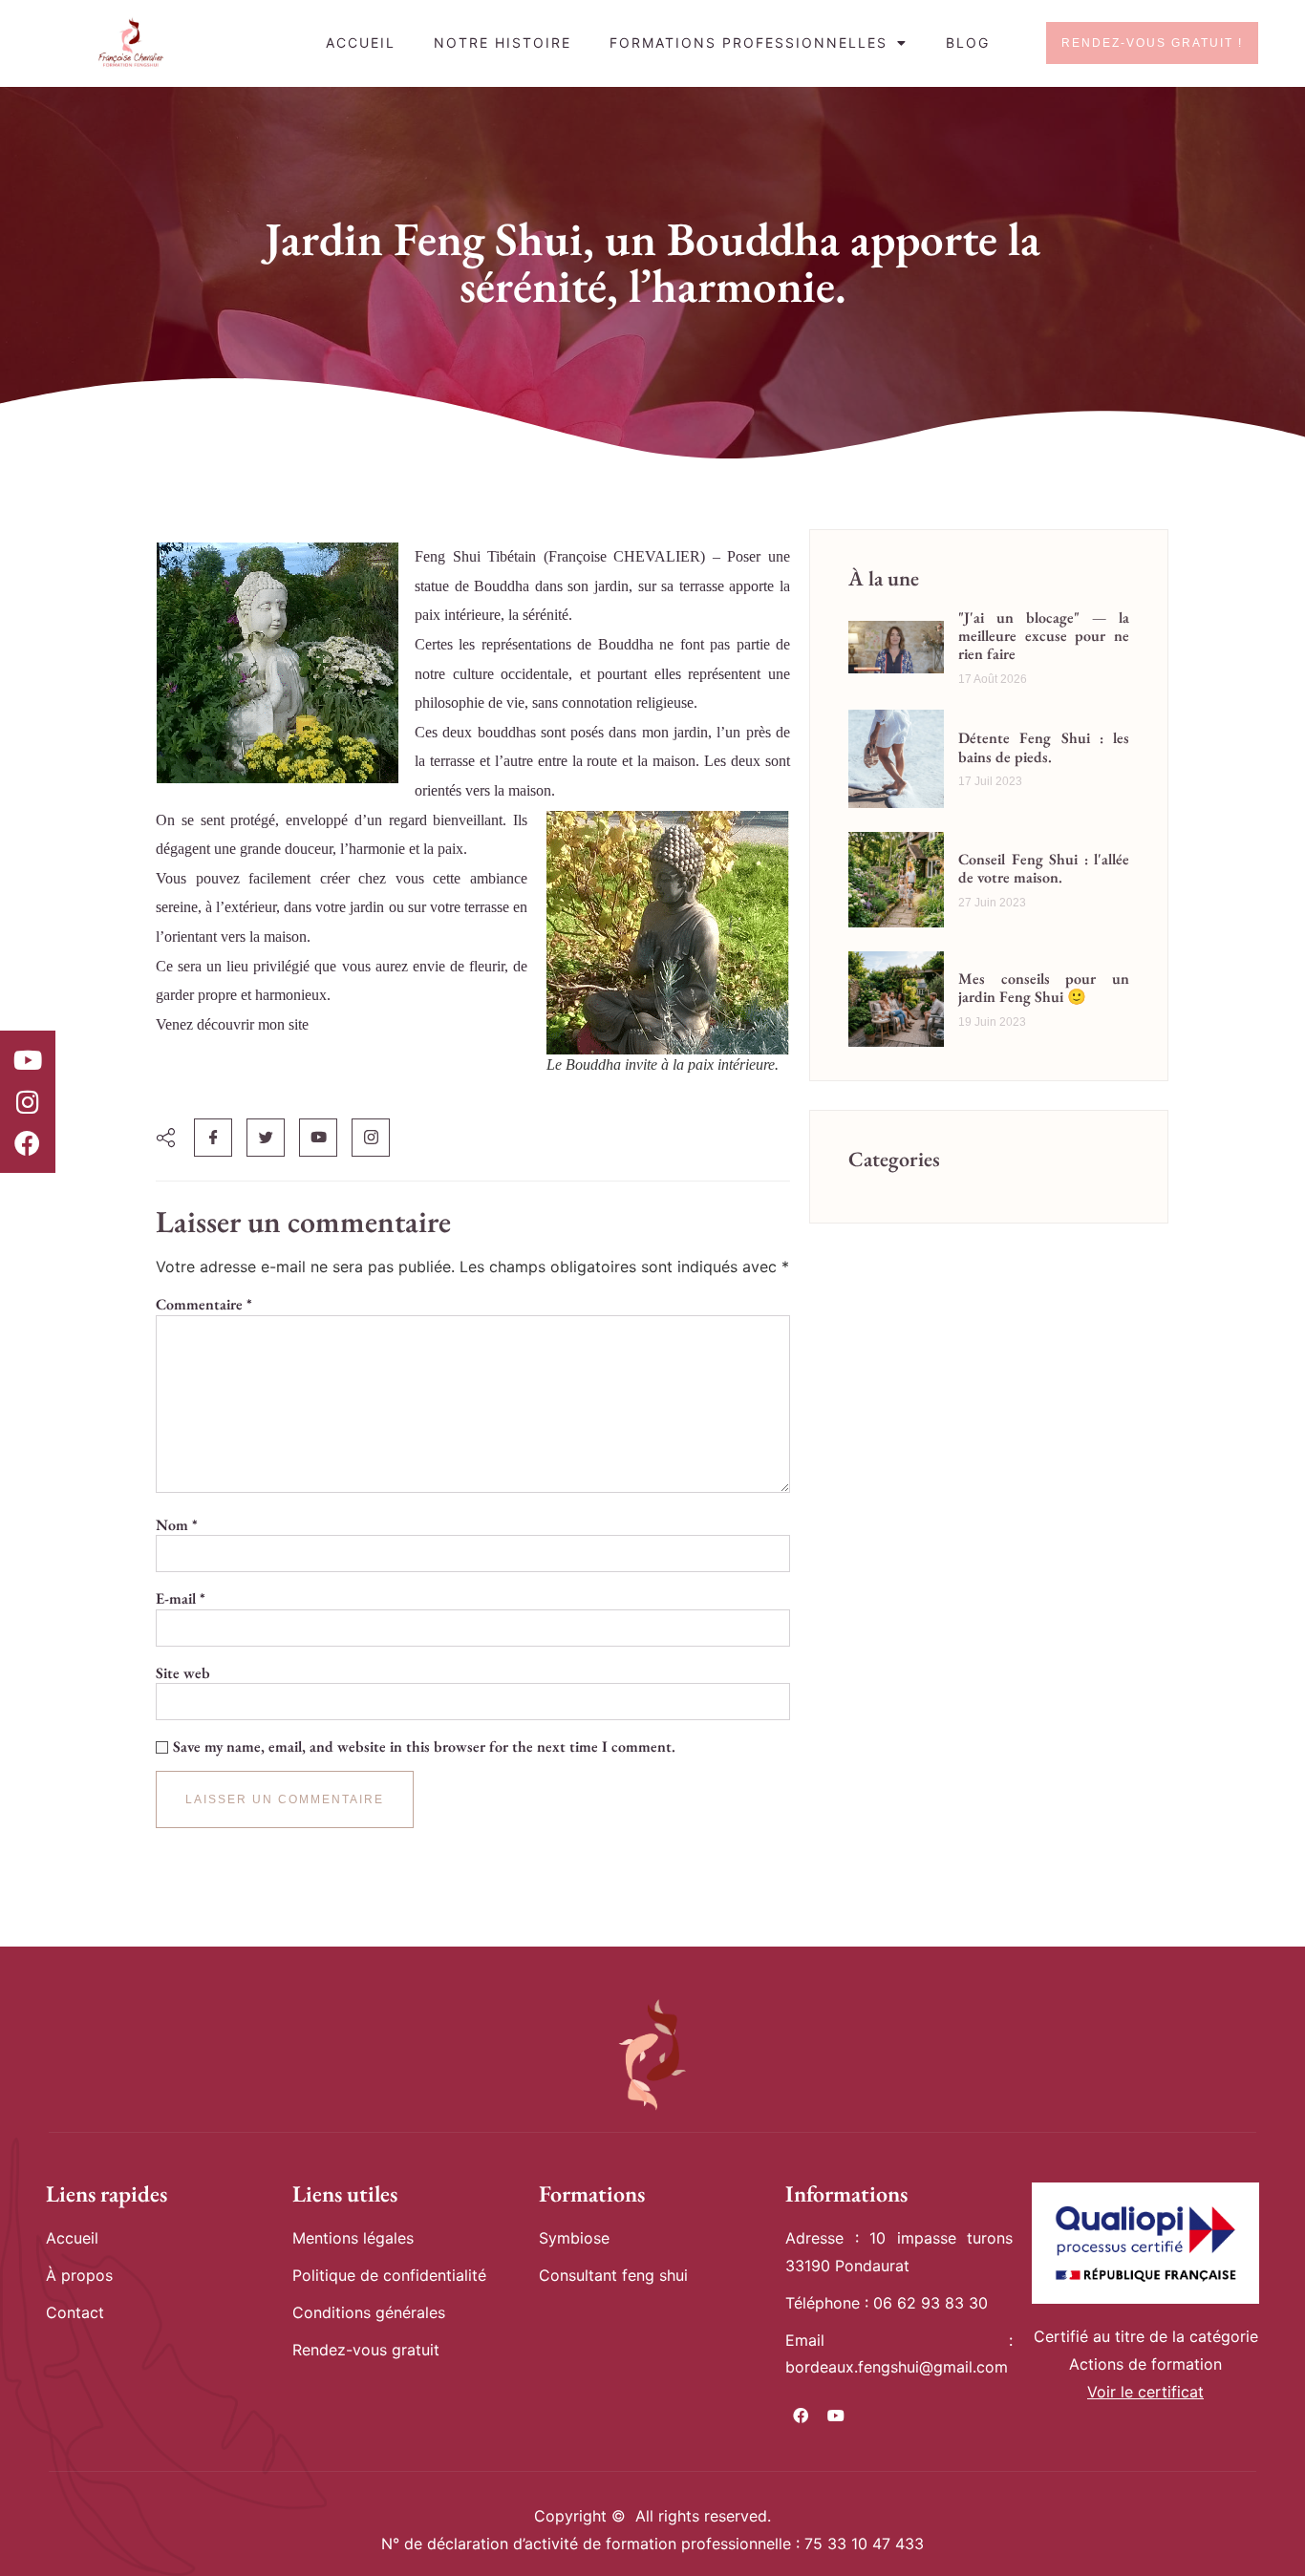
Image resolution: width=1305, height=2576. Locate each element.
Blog (968, 43)
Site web (183, 1673)
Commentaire (204, 1305)
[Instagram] (28, 1101)
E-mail (181, 1599)
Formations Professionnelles (749, 43)
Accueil (361, 43)
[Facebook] (28, 1143)
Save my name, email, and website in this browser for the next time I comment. (424, 1747)
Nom (177, 1525)
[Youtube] (28, 1060)
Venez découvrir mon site (232, 1024)
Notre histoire (503, 43)
